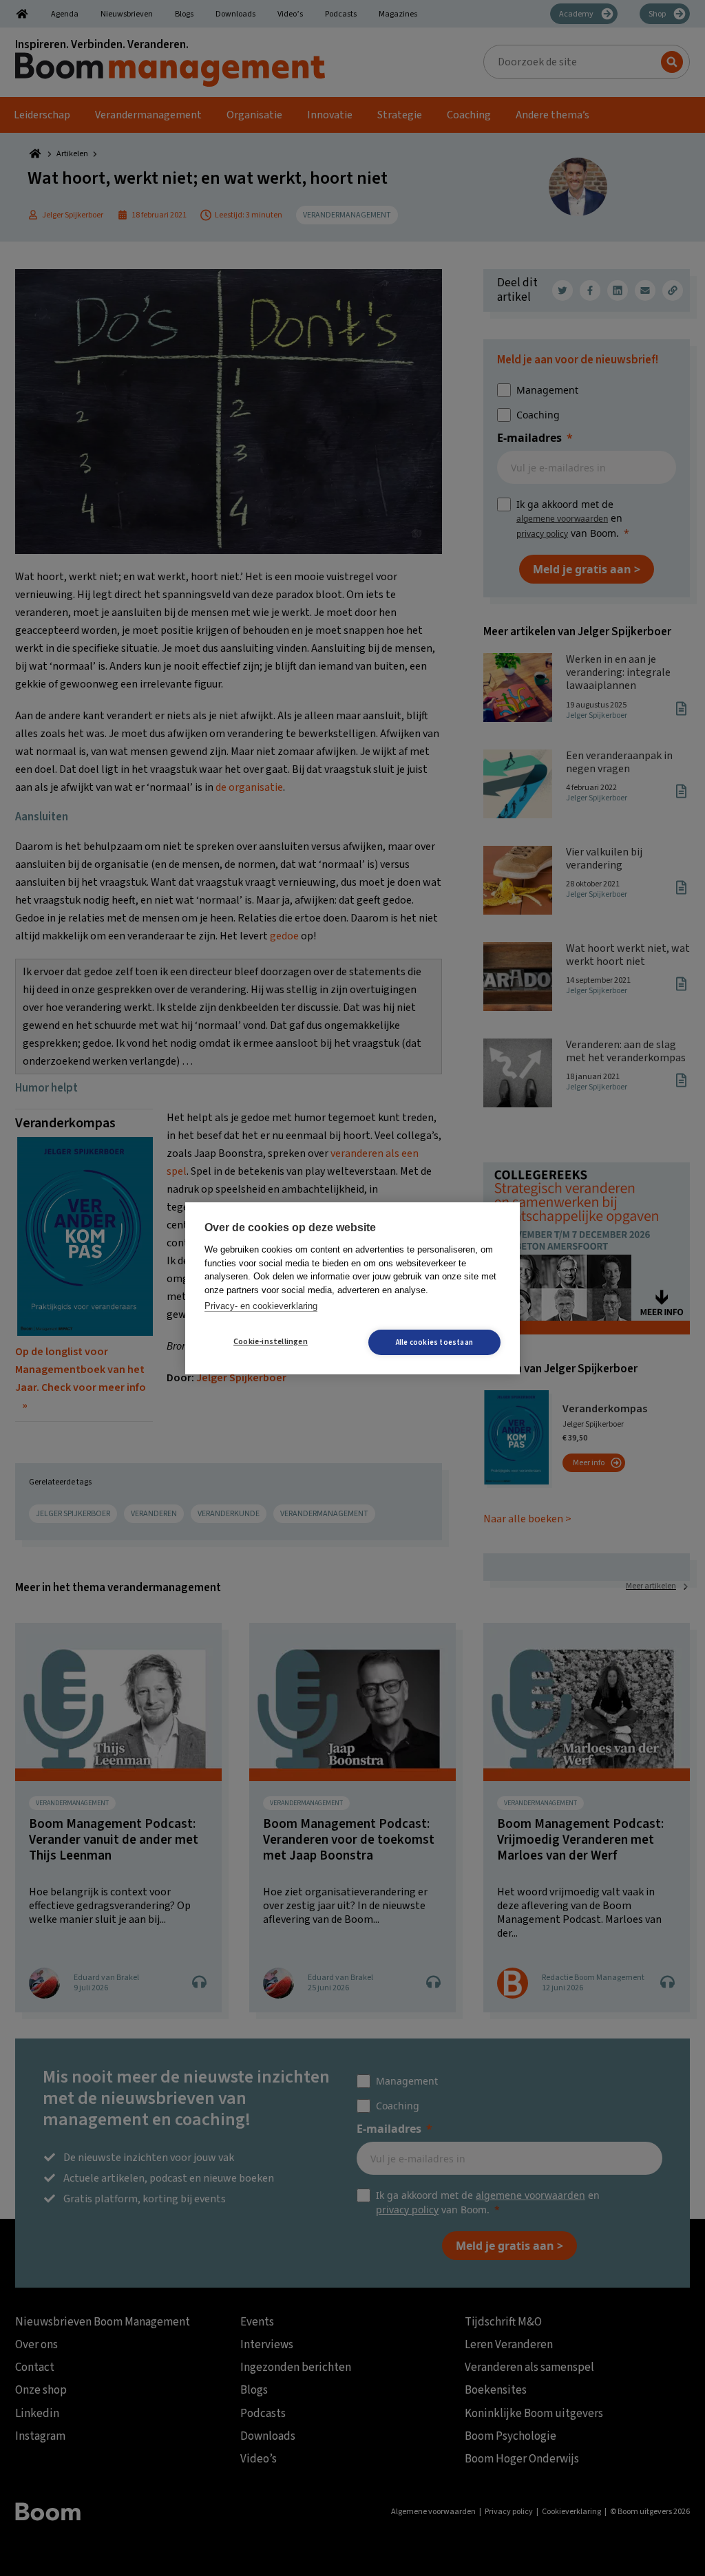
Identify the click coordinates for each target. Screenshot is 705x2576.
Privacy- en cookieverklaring (261, 1306)
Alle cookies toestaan (434, 1342)
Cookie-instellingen (271, 1342)
